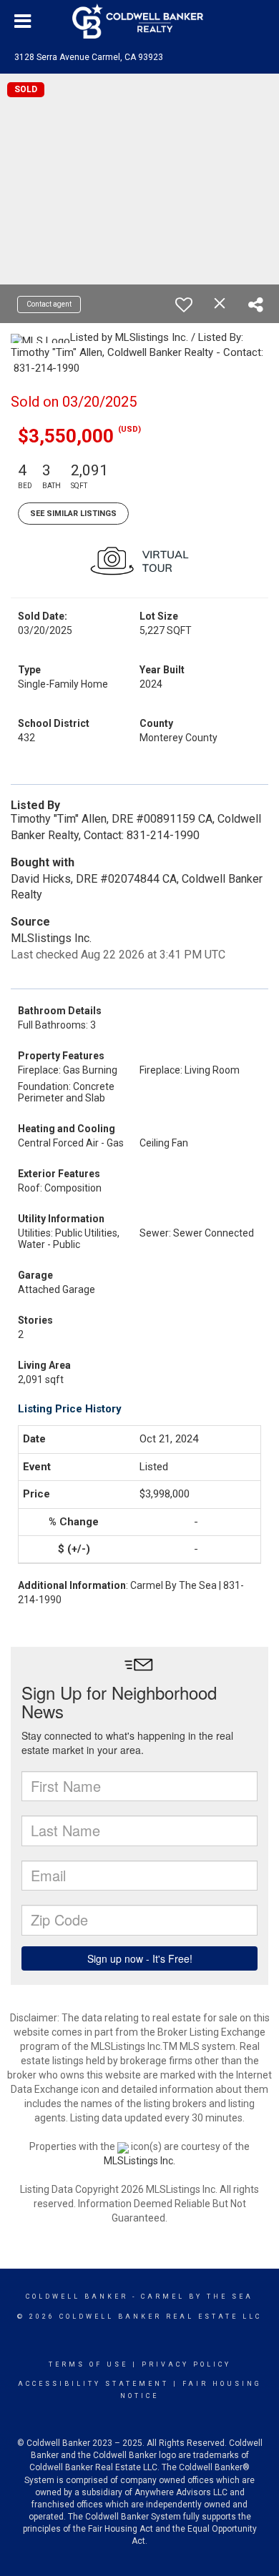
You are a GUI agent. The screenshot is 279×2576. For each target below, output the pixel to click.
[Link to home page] (139, 21)
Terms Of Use (88, 2364)
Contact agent (49, 304)
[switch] (184, 304)
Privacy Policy (186, 2364)
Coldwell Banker (77, 2297)
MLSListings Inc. (139, 2161)
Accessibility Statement (93, 2384)
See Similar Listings (73, 514)
